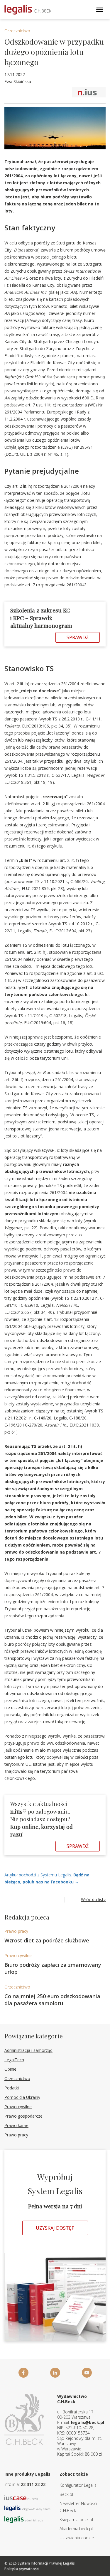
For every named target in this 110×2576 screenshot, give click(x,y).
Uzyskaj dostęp (55, 2228)
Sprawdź (78, 637)
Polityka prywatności (22, 2569)
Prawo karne (16, 2125)
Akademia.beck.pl (76, 2529)
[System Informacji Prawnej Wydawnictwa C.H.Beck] (28, 10)
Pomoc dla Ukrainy (22, 2097)
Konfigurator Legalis (78, 2485)
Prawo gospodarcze (23, 2116)
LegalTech (14, 2060)
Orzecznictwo (17, 31)
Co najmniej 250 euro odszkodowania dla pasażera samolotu (52, 2000)
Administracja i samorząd (28, 2050)
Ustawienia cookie (77, 2538)
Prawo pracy (16, 1931)
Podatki (12, 2088)
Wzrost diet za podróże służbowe (47, 1940)
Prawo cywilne (18, 1955)
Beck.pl (66, 2494)
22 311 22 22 (33, 2484)
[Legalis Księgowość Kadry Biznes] (27, 2508)
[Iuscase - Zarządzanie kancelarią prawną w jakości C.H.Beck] (21, 2497)
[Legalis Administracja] (24, 2519)
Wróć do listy (93, 1899)
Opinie (10, 2069)
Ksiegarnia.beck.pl (76, 2520)
